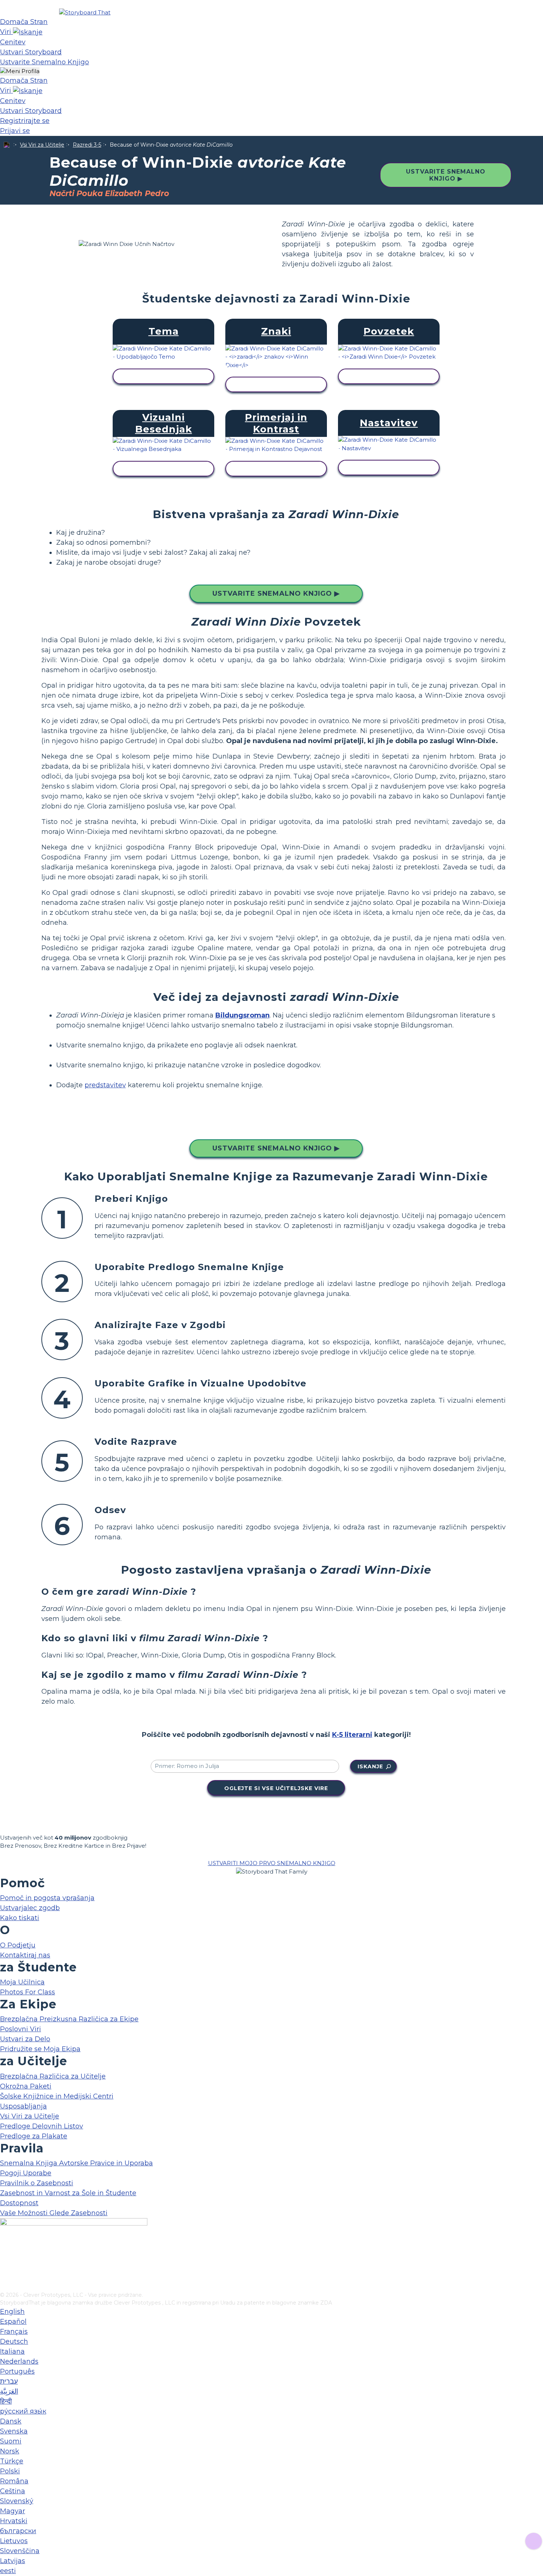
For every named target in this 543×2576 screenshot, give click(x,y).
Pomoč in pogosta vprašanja (47, 1898)
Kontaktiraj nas (25, 1955)
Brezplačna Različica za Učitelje (53, 2076)
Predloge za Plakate (34, 2136)
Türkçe (12, 2461)
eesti (8, 2571)
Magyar (13, 2511)
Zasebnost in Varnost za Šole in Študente (68, 2193)
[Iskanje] (28, 32)
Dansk (11, 2421)
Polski (10, 2471)
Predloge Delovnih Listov (42, 2126)
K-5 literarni (352, 1735)
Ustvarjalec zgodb (30, 1908)
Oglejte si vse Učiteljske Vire (276, 1788)
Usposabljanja (23, 2106)
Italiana (12, 2351)
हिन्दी (6, 2401)
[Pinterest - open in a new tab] (5, 2286)
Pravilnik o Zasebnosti (37, 2183)
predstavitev (105, 1085)
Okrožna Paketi (26, 2086)
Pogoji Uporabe (26, 2173)
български (18, 2531)
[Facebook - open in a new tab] (5, 2250)
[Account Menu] (20, 71)
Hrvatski (14, 2521)
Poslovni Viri (21, 2029)
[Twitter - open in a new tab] (5, 2274)
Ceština (13, 2491)
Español (13, 2322)
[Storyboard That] (85, 12)
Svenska (14, 2431)
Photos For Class (28, 1992)
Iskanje (370, 1766)
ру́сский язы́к (23, 2411)
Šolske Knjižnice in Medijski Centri (57, 2096)
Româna (14, 2481)
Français (14, 2332)
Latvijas (13, 2561)
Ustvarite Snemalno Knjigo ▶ (446, 175)
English (12, 2312)
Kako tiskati (20, 1918)
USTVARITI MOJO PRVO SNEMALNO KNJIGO (272, 1863)
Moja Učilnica (22, 1982)
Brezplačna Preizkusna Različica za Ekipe (69, 2019)
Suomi (11, 2441)
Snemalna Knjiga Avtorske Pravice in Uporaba (76, 2163)
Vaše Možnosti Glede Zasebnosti (54, 2213)
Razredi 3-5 (87, 145)
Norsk (10, 2451)
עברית (9, 2381)
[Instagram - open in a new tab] (5, 2262)
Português (17, 2371)
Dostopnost (19, 2203)
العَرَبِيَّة (9, 2391)
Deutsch (14, 2341)
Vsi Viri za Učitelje (42, 145)
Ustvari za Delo (25, 2039)
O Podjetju (18, 1945)
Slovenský (17, 2501)
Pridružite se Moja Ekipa (40, 2049)
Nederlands (19, 2361)
